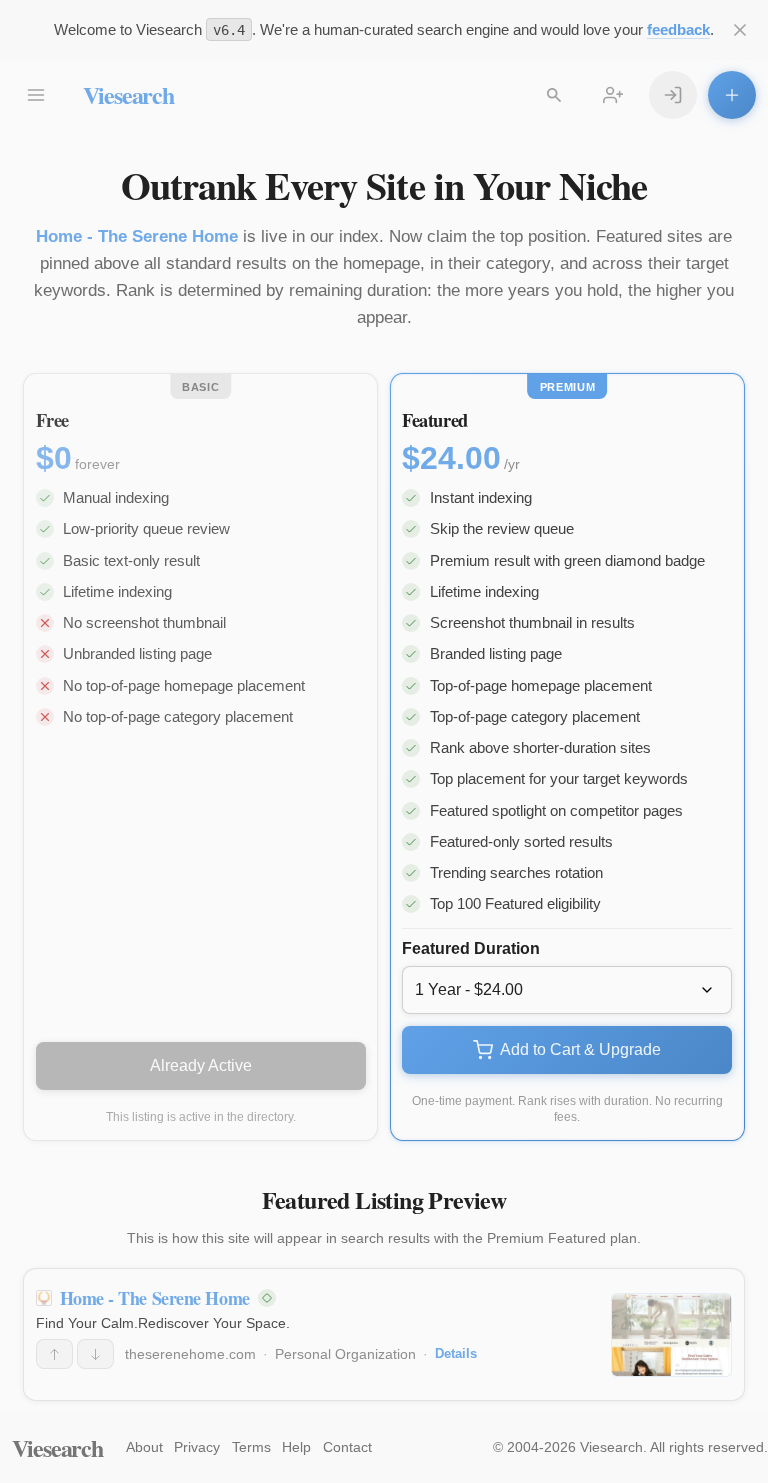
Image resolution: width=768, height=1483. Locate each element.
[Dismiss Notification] (740, 30)
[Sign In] (673, 95)
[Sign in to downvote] (95, 1354)
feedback (678, 29)
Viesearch (128, 94)
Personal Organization (345, 1354)
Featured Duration (471, 948)
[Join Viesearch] (613, 95)
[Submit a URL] (732, 95)
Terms (251, 1447)
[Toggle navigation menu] (36, 95)
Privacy (197, 1447)
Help (296, 1447)
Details (456, 1353)
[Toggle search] (554, 95)
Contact (347, 1447)
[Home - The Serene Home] (671, 1335)
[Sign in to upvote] (54, 1354)
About (144, 1447)
